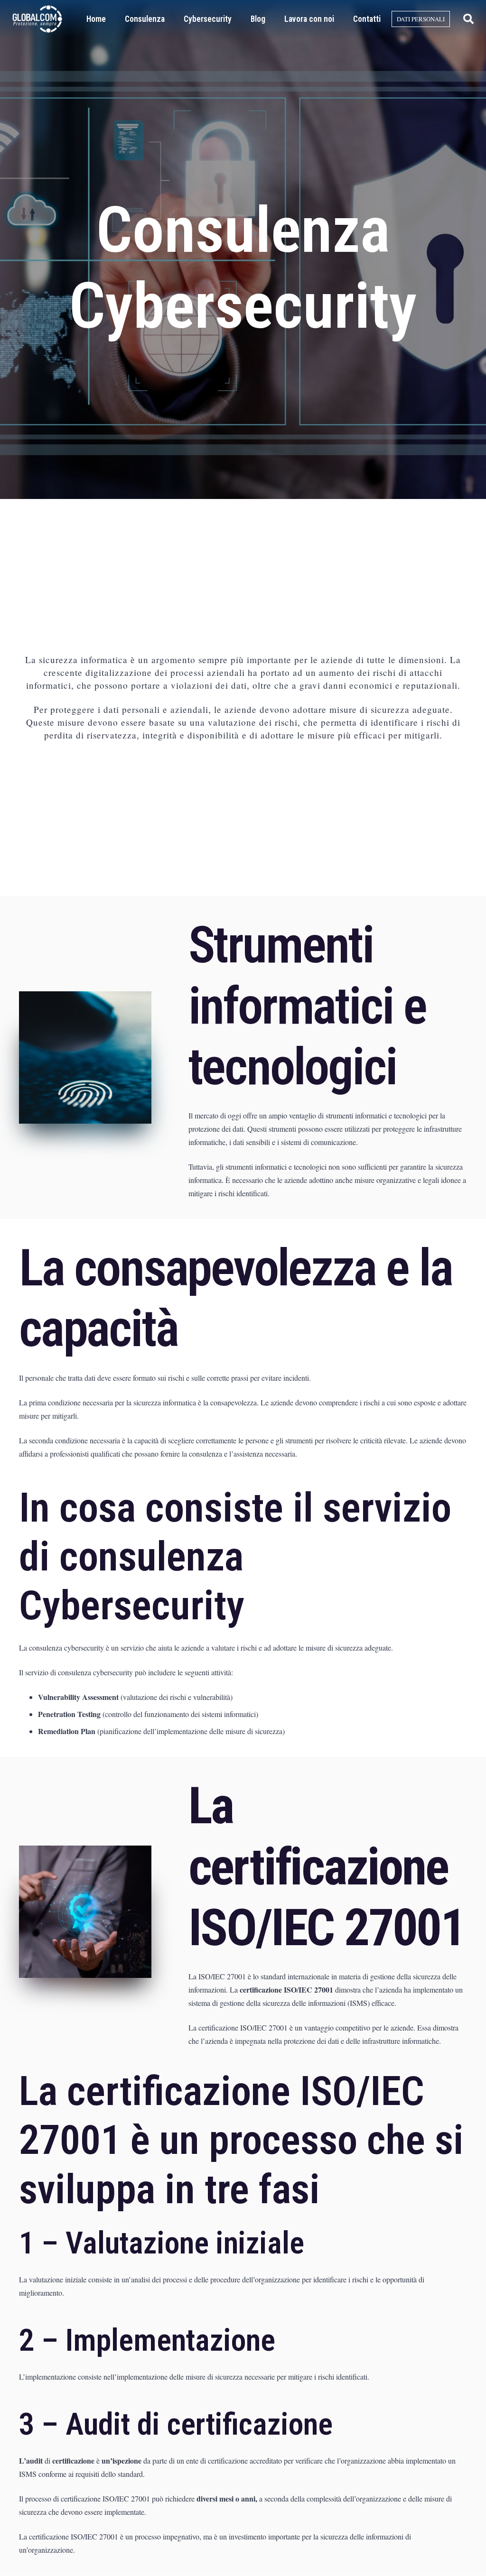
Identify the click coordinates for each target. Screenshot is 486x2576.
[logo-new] (37, 19)
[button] (468, 19)
